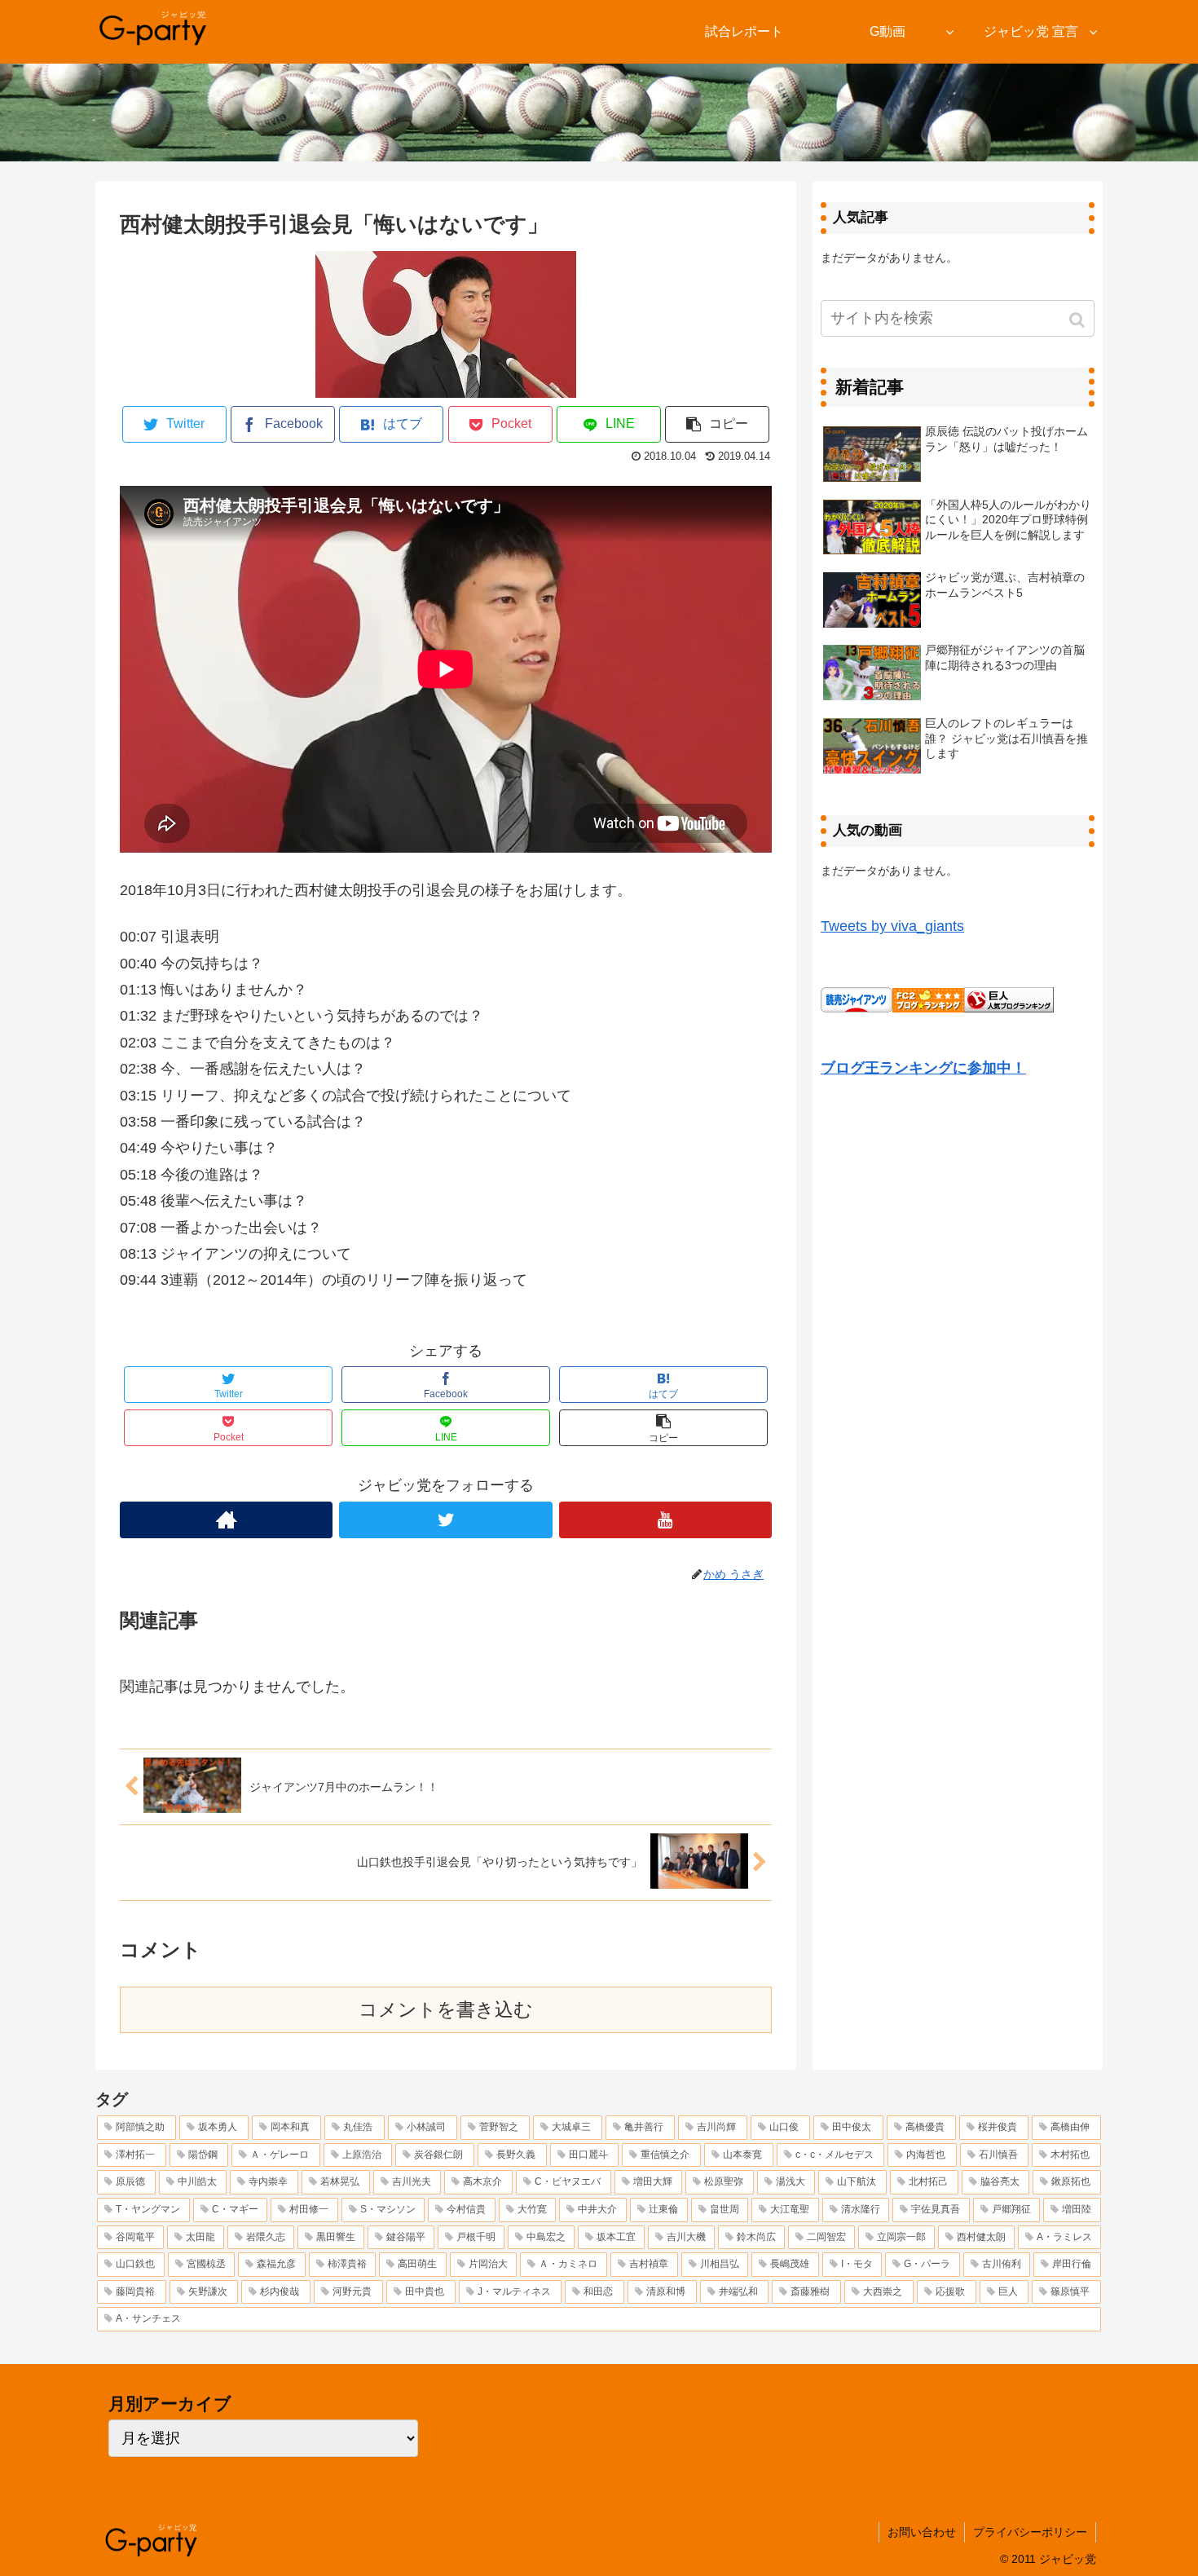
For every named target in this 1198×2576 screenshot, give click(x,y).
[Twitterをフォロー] (445, 1520)
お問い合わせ (922, 2532)
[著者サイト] (226, 1520)
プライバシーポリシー (1030, 2532)
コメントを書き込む (446, 2010)
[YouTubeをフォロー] (665, 1520)
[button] (1079, 320)
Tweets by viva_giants (892, 926)
